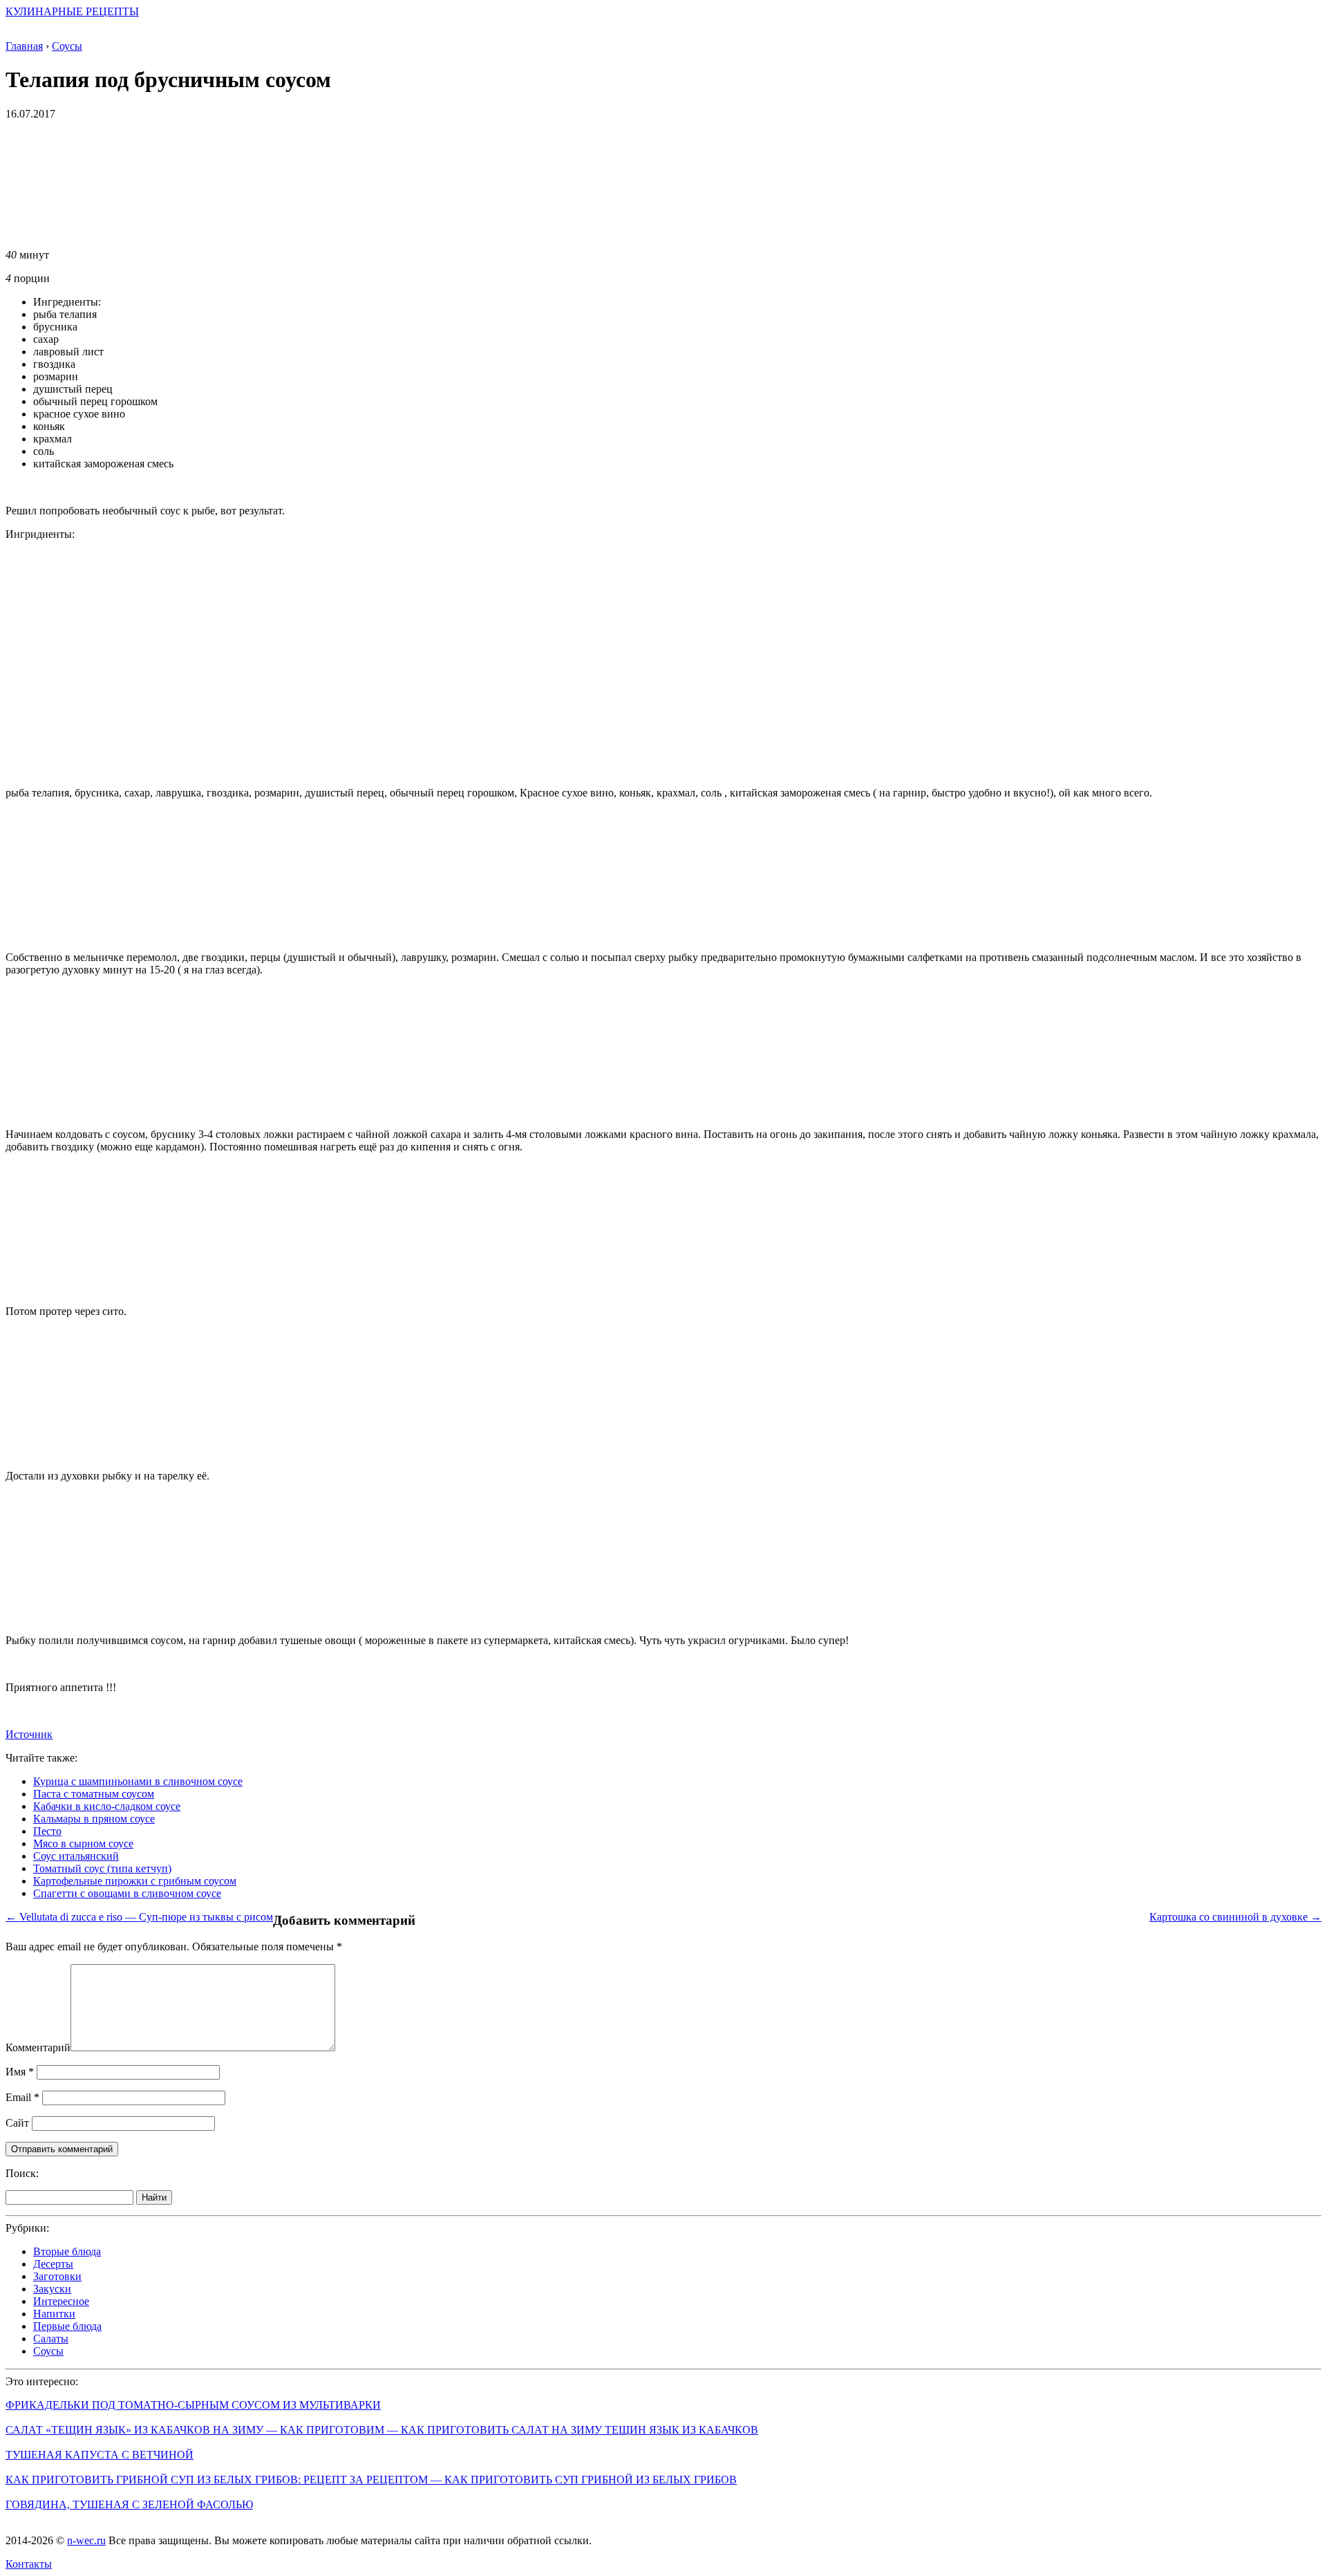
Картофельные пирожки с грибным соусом (135, 1881)
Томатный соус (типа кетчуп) (102, 1868)
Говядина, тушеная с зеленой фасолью (129, 2504)
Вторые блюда (67, 2251)
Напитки (54, 2314)
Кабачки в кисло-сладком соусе (107, 1806)
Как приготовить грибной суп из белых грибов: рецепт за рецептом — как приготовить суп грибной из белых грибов (371, 2480)
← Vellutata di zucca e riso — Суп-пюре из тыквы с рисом (139, 1917)
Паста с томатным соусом (94, 1794)
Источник (29, 1734)
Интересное (61, 2301)
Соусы (48, 2351)
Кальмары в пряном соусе (94, 1819)
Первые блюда (67, 2326)
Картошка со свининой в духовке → (1235, 1917)
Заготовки (57, 2276)
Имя (20, 2072)
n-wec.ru (86, 2540)
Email (22, 2097)
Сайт (17, 2123)
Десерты (53, 2264)
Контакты (29, 2564)
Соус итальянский (76, 1856)
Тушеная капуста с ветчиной (100, 2455)
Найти (154, 2197)
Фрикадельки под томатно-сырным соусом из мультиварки (193, 2405)
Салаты (51, 2339)
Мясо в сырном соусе (83, 1844)
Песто (47, 1831)
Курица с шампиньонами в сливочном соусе (138, 1781)
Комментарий (38, 2047)
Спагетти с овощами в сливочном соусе (127, 1893)
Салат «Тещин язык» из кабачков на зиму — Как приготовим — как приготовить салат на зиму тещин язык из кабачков (382, 2430)
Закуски (52, 2289)
